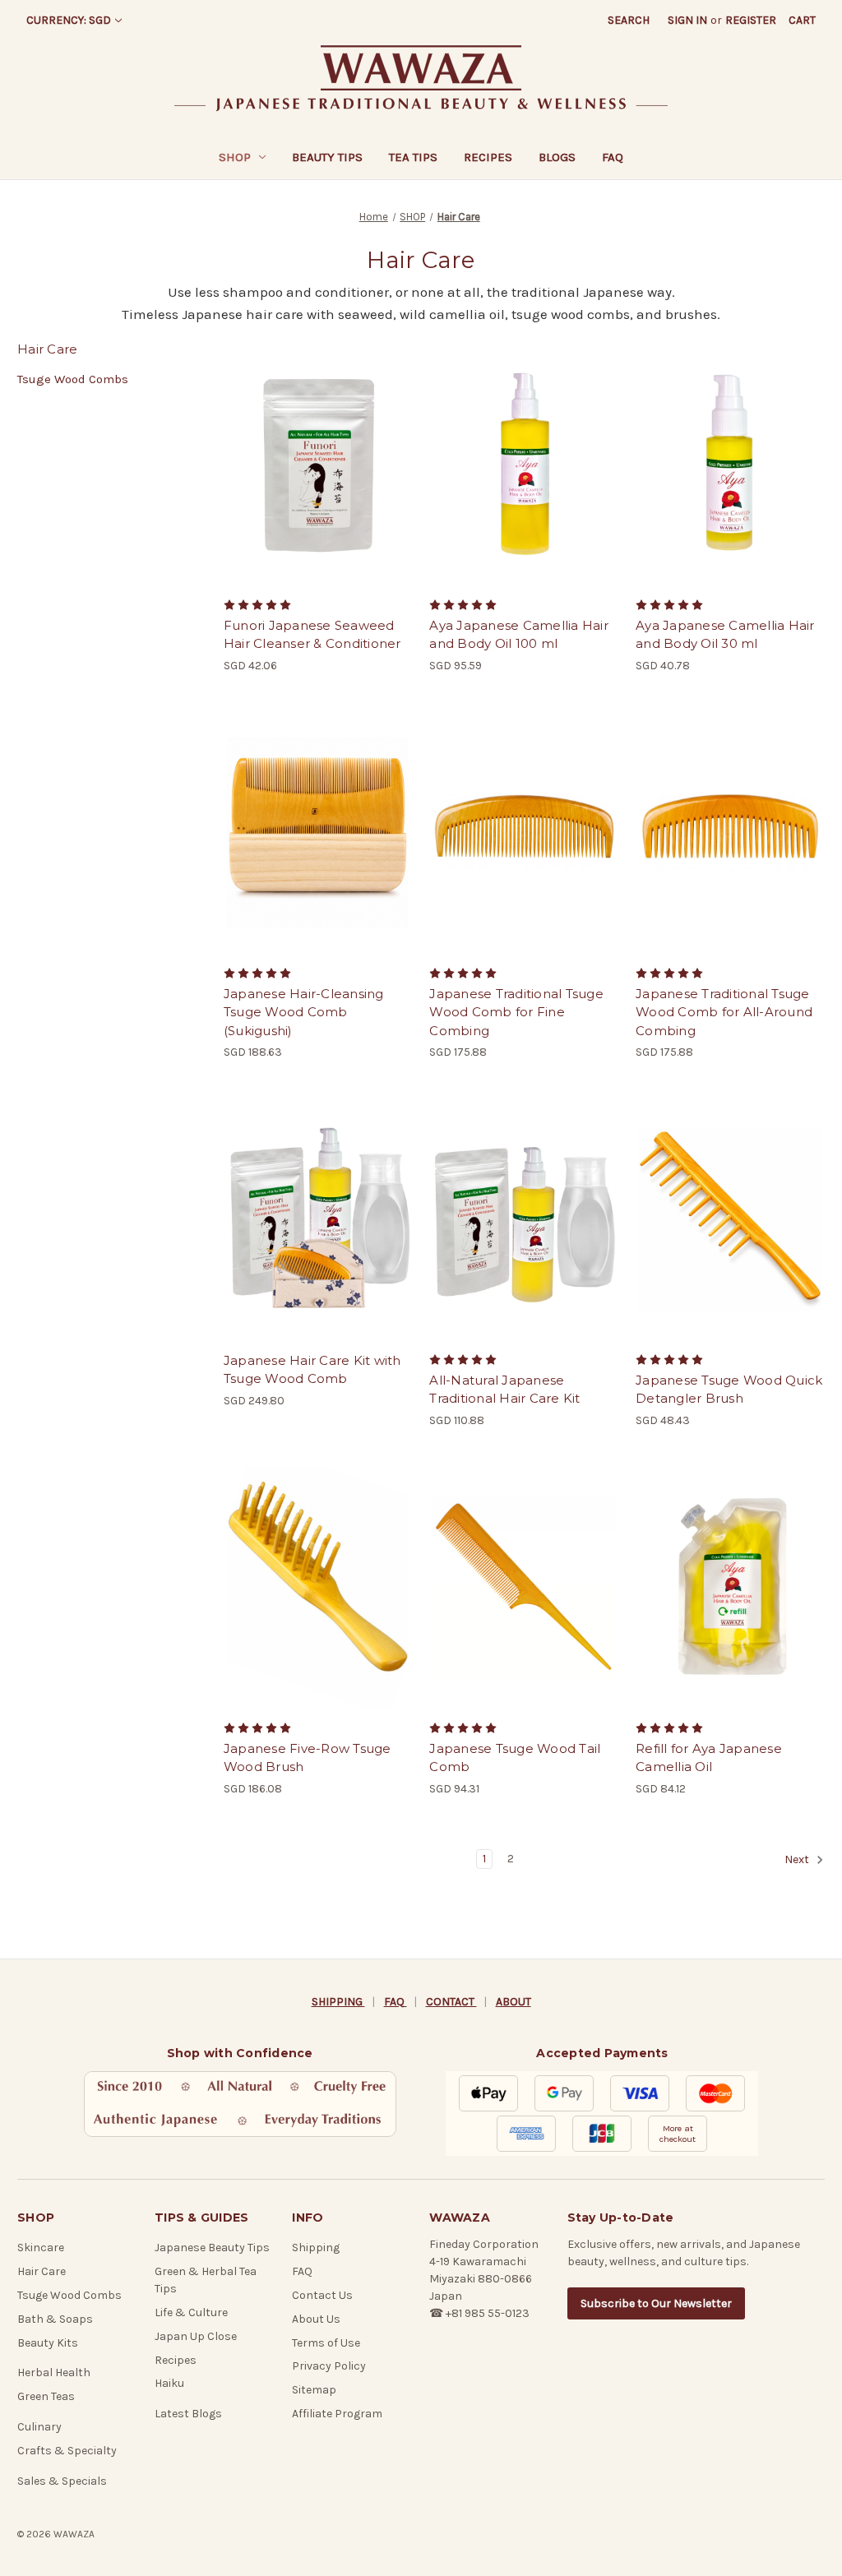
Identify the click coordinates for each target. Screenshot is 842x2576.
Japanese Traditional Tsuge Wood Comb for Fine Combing (516, 1012)
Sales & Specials (62, 2481)
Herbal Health (54, 2373)
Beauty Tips (327, 157)
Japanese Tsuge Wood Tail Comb (515, 1758)
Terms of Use (326, 2343)
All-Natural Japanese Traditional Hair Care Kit (504, 1390)
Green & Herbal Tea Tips (206, 2280)
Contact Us (322, 2295)
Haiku (169, 2383)
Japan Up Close (196, 2336)
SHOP (235, 157)
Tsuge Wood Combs (73, 379)
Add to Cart (318, 479)
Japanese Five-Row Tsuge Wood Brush (308, 1758)
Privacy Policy (329, 2366)
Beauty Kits (48, 2343)
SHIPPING (338, 2002)
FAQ (613, 157)
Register (751, 20)
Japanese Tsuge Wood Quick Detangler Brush (729, 1390)
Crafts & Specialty (67, 2451)
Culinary (39, 2427)
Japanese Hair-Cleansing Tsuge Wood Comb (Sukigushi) (304, 1012)
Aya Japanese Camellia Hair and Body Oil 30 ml (725, 635)
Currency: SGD (69, 20)
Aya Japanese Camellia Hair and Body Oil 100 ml (519, 635)
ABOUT (514, 2002)
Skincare (41, 2248)
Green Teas (46, 2396)
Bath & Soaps (55, 2319)
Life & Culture (191, 2312)
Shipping (316, 2248)
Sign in (687, 20)
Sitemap (314, 2390)
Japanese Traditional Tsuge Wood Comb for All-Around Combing (724, 1012)
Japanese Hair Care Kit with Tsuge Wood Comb (312, 1370)
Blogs (557, 157)
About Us (316, 2319)
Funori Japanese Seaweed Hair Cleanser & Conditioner (312, 635)
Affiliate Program (337, 2414)
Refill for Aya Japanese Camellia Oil (709, 1758)
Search (629, 20)
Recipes (488, 157)
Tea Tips (413, 157)
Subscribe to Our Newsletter (656, 2303)
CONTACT (451, 2002)
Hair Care (42, 2271)
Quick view (317, 450)
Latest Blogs (188, 2414)
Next (798, 1859)
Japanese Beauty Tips (212, 2248)
